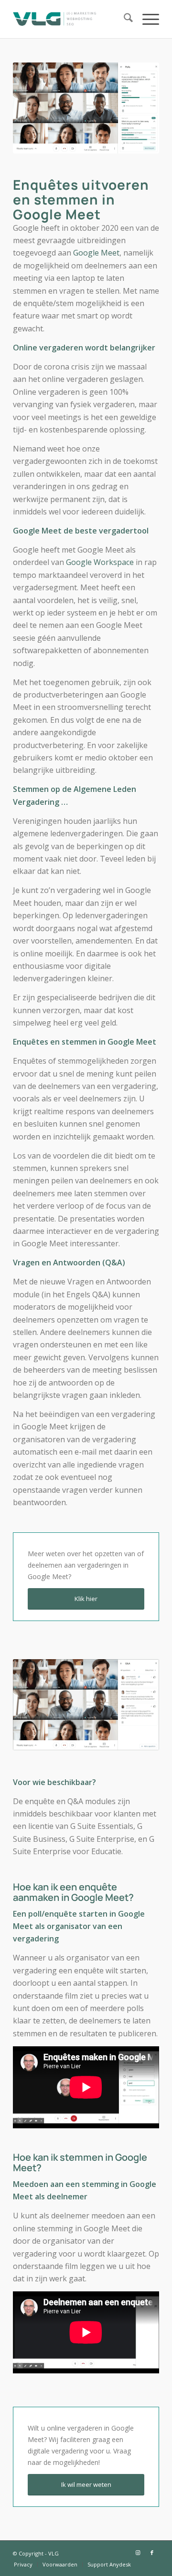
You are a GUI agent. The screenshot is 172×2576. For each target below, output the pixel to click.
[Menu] (146, 19)
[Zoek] (124, 19)
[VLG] (71, 19)
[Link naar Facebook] (152, 2553)
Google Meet (96, 253)
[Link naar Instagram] (138, 2553)
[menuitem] (124, 19)
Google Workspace (100, 562)
